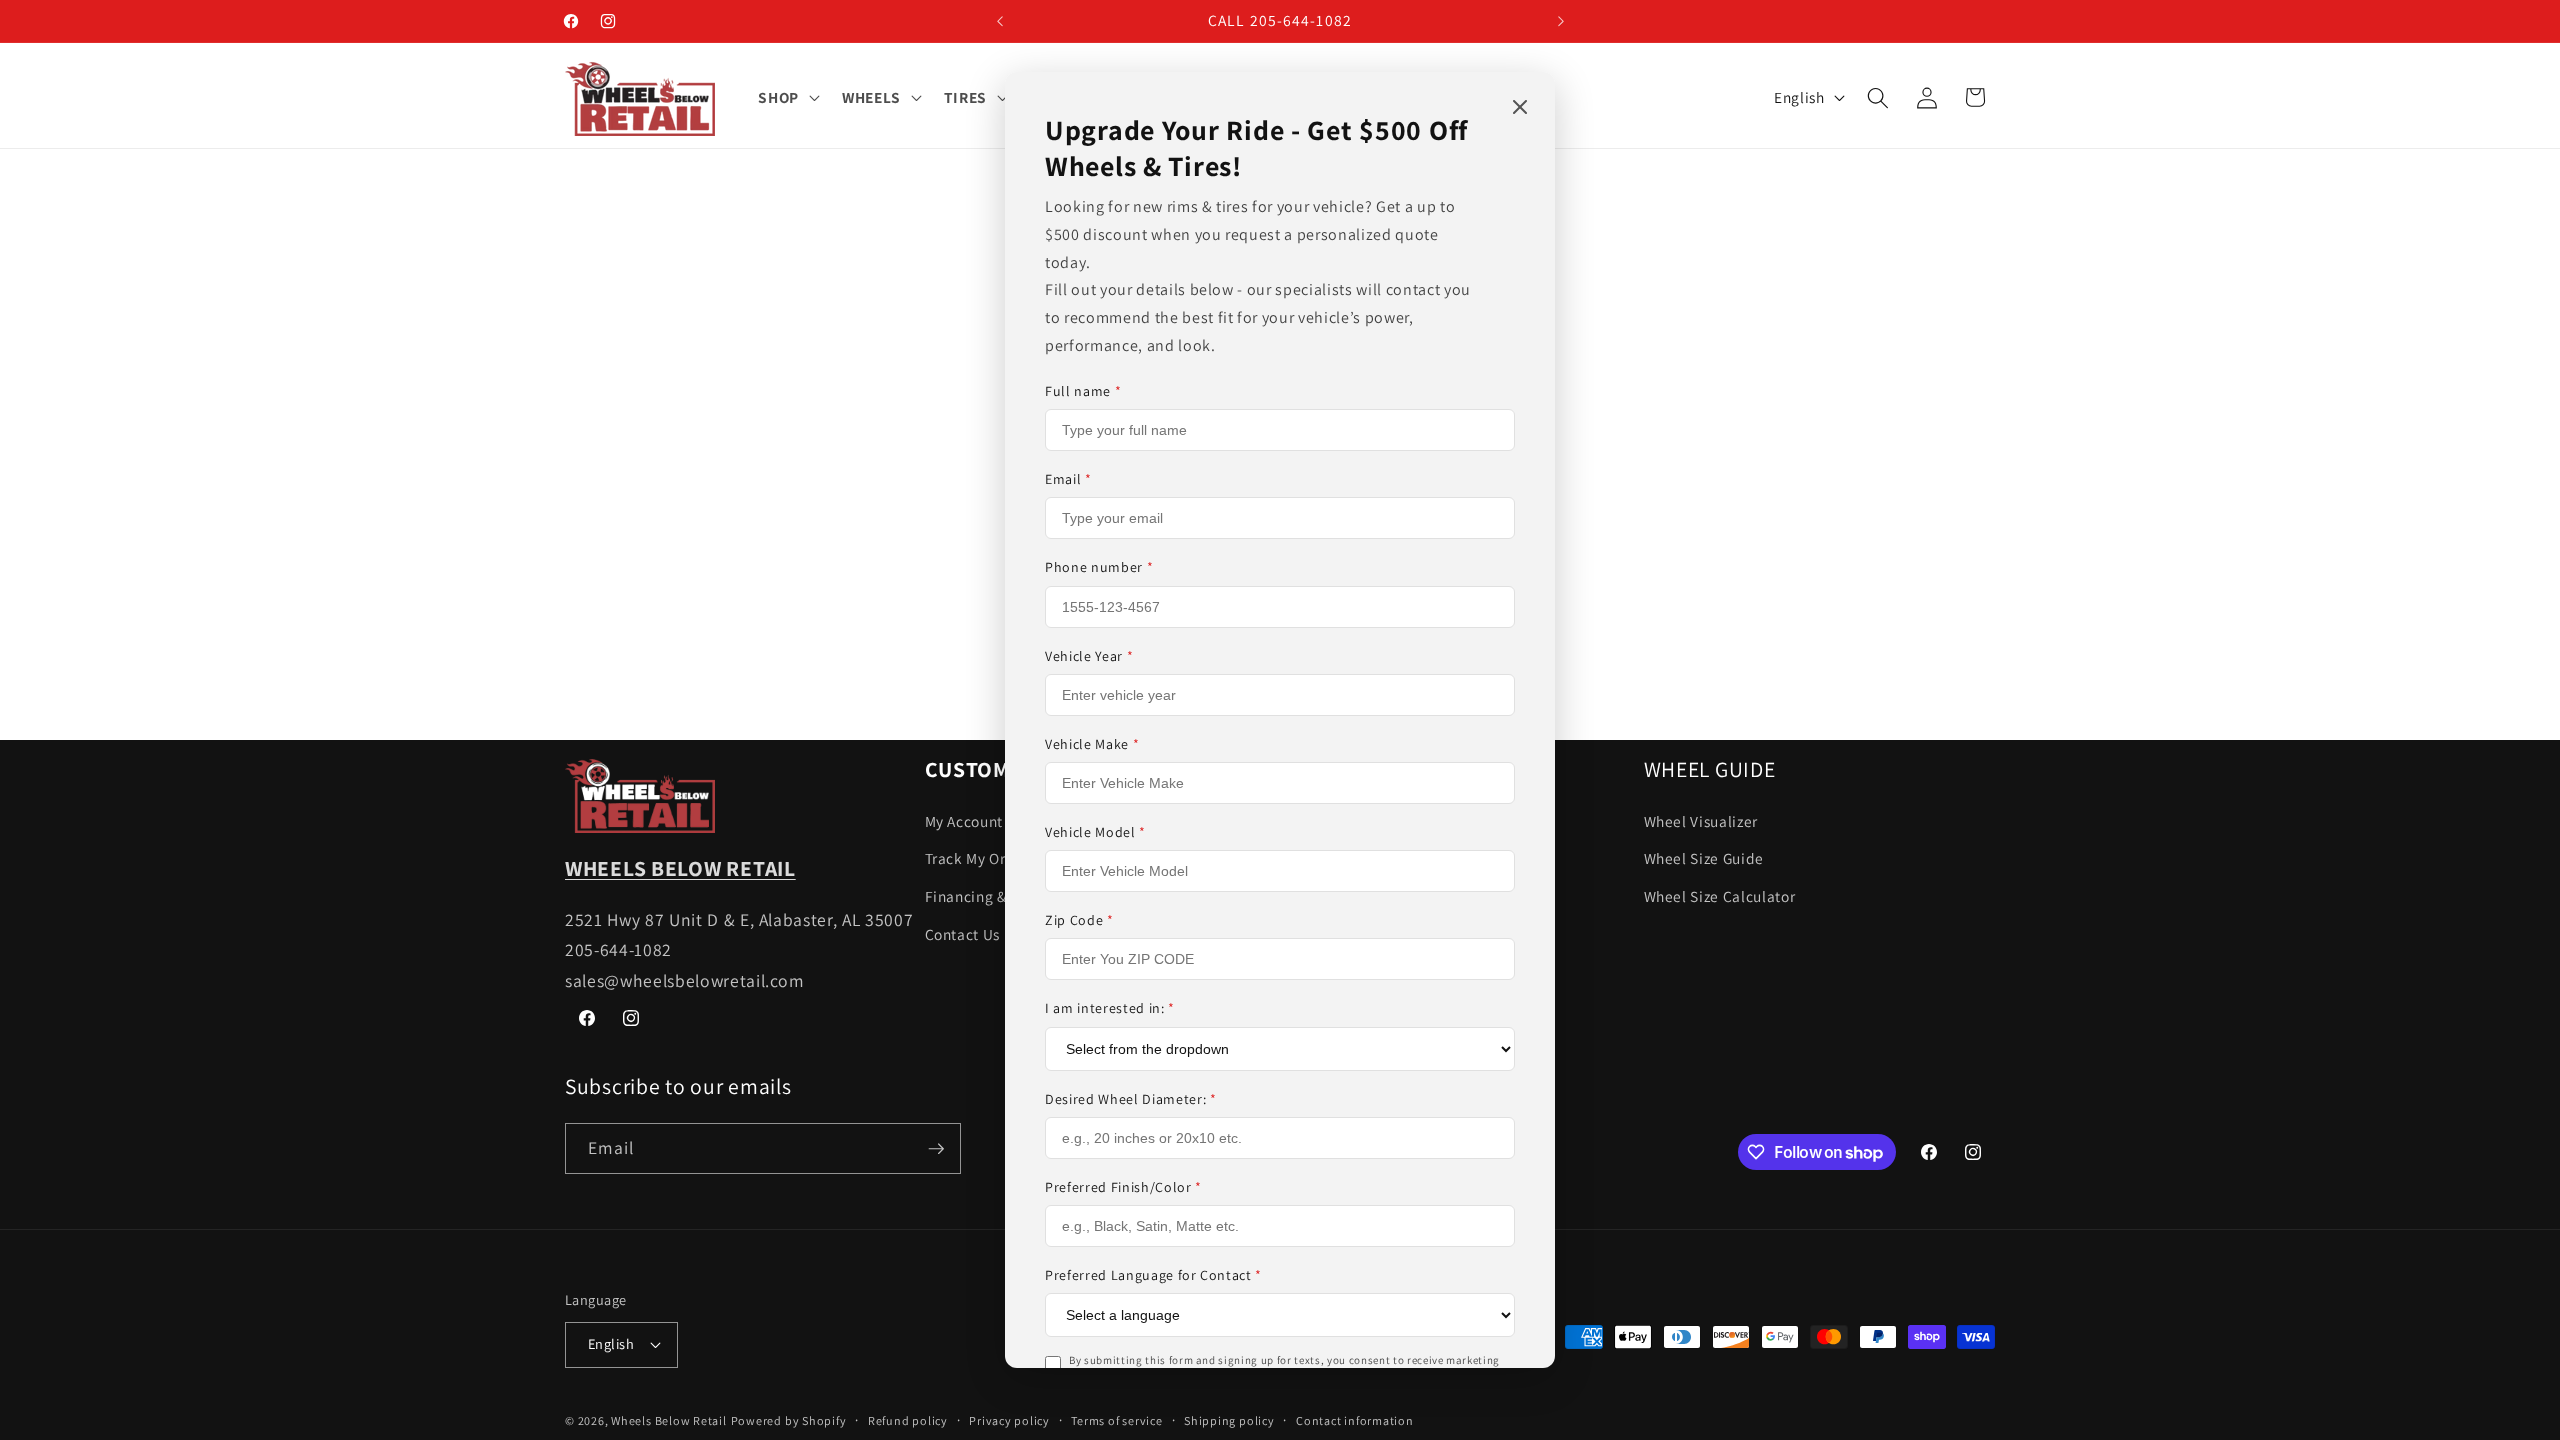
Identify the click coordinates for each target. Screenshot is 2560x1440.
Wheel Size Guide (1704, 858)
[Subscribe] (936, 1149)
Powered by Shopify (789, 1420)
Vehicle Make (1092, 744)
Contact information (1355, 1420)
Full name (1083, 391)
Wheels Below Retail (669, 1420)
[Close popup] (1520, 108)
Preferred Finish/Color (1123, 1187)
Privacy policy (1009, 1420)
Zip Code (1079, 920)
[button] (787, 98)
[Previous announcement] (1000, 21)
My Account (964, 821)
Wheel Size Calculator (1720, 896)
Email (1068, 479)
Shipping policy (1229, 1420)
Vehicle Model (1095, 832)
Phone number (1099, 567)
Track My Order (977, 858)
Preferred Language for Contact (1153, 1275)
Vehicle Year (1089, 656)
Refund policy (908, 1420)
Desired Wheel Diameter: (1131, 1099)
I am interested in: (1110, 1008)
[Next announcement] (1561, 21)
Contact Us (963, 934)
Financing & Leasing (995, 896)
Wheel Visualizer (1701, 821)
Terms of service (1116, 1420)
